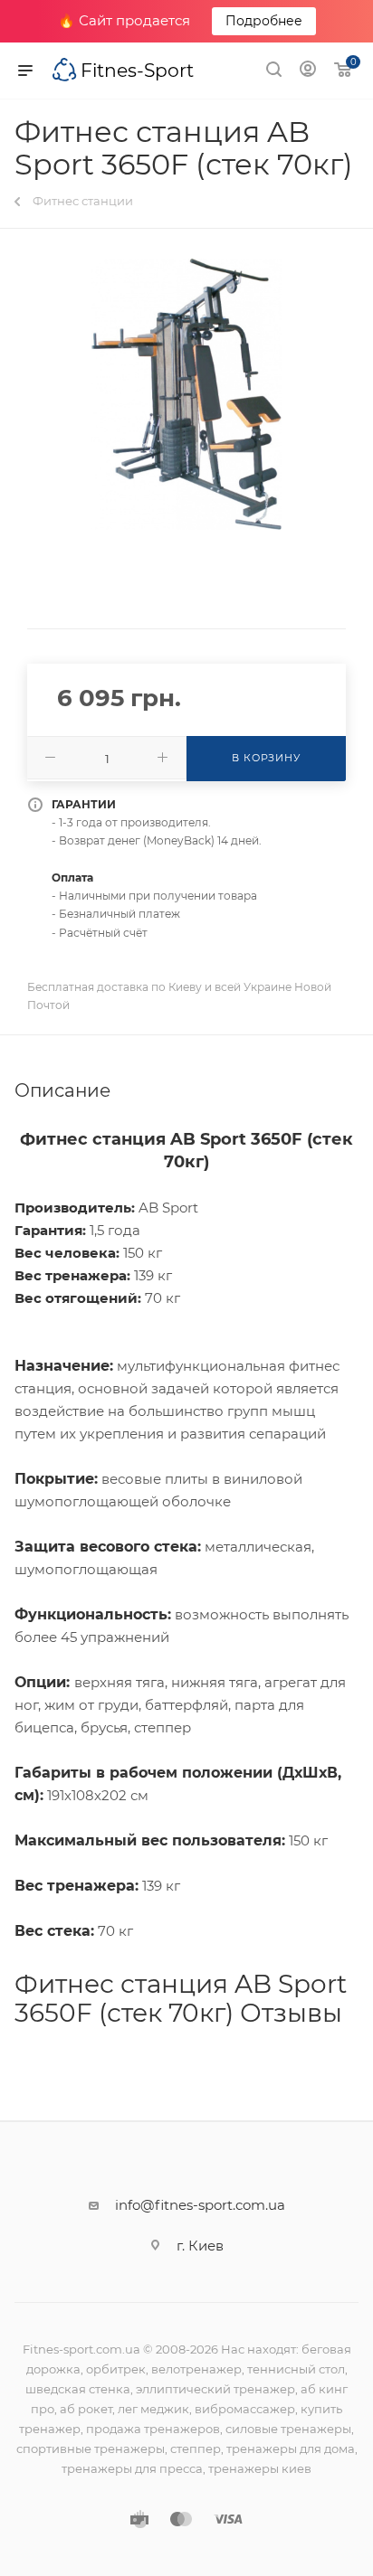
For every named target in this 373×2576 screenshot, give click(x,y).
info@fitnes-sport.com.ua (200, 2205)
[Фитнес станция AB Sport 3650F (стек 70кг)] (186, 394)
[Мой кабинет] (308, 71)
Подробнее (264, 21)
